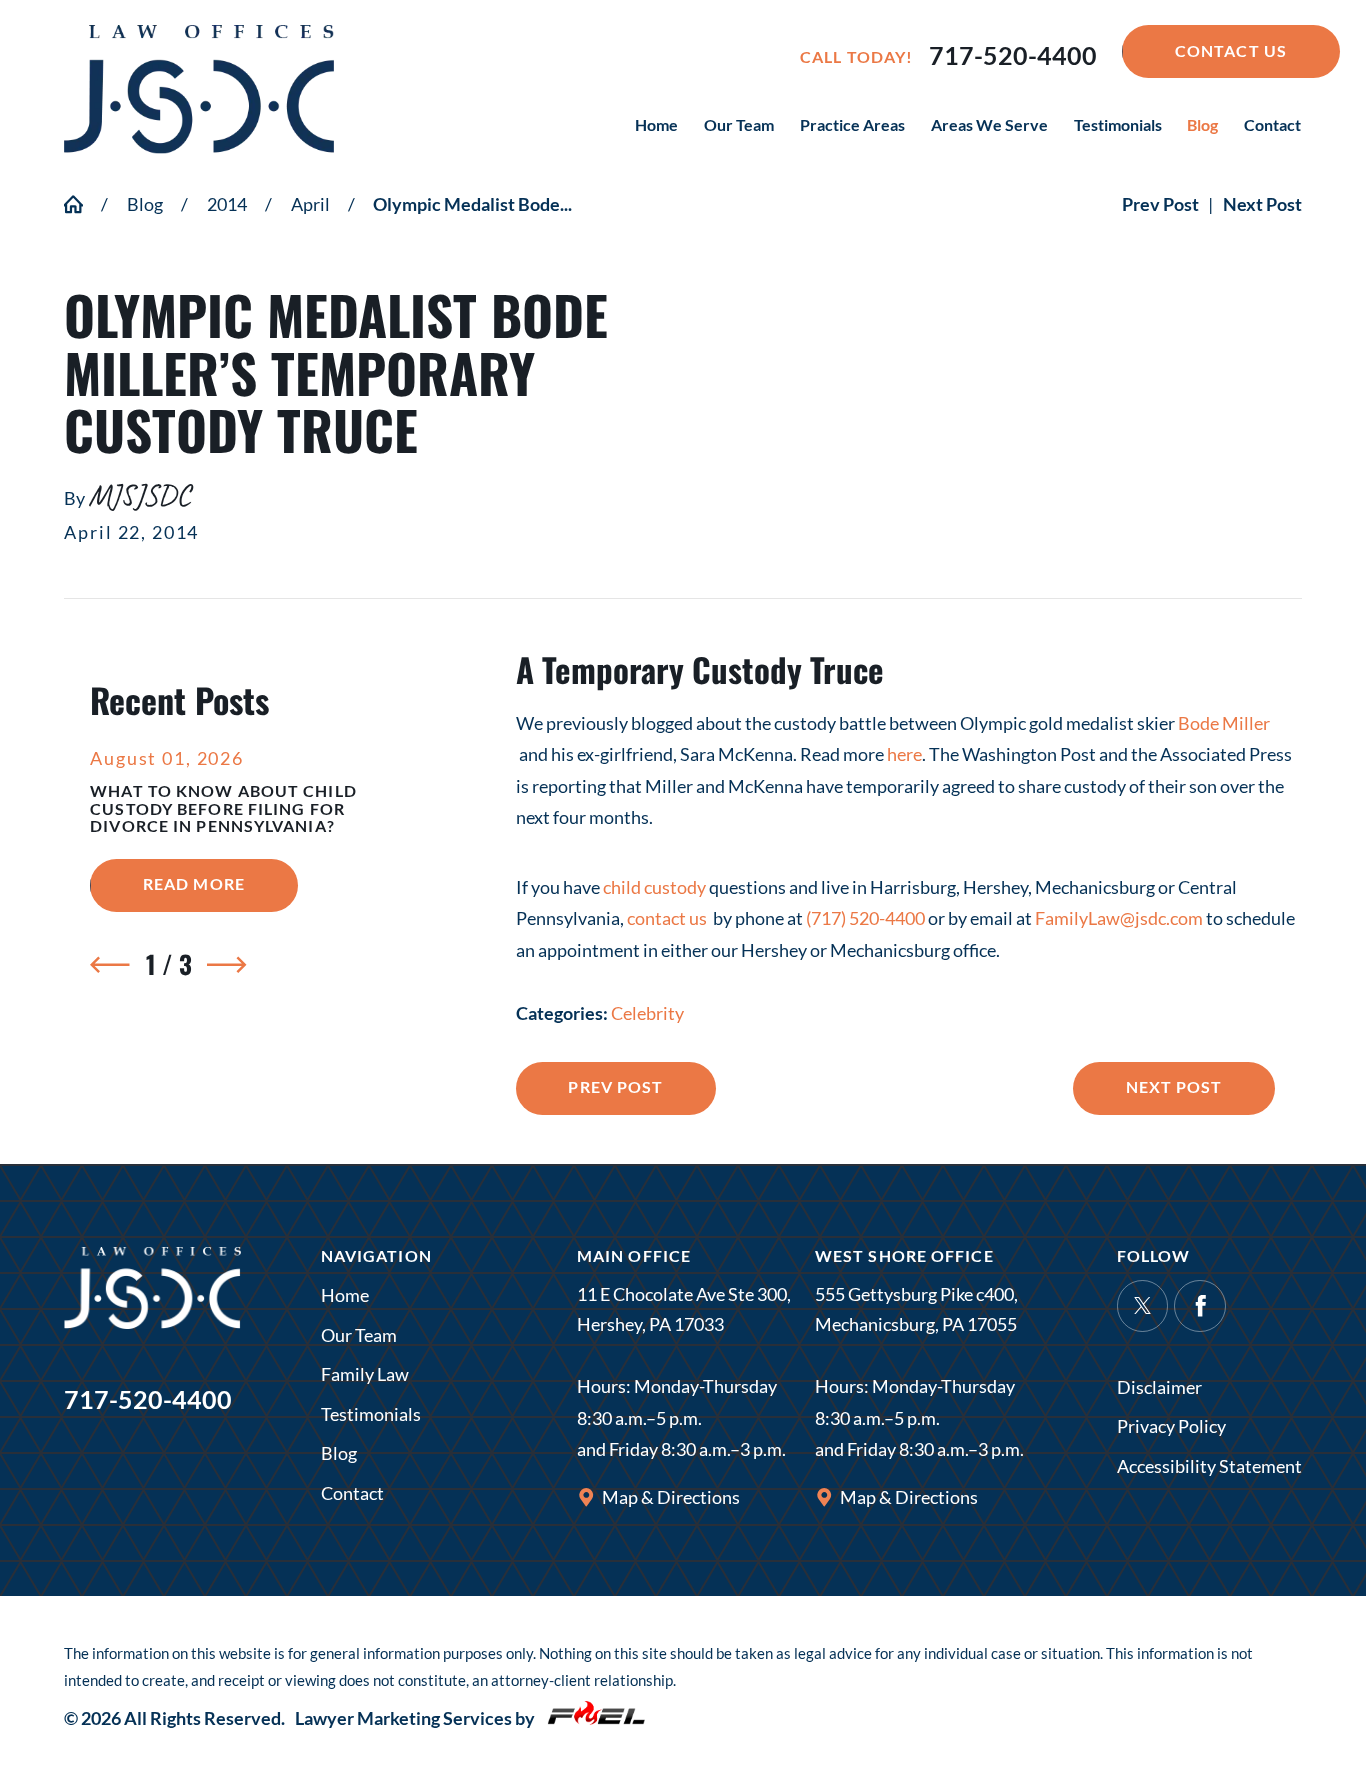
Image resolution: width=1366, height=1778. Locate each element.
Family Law (365, 1374)
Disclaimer (1159, 1387)
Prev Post (615, 1086)
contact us (668, 918)
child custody (654, 887)
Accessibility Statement (1209, 1466)
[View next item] (226, 964)
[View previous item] (109, 964)
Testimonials (371, 1414)
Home (345, 1295)
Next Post (1174, 1086)
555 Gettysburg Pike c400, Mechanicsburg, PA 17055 (916, 1309)
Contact (352, 1493)
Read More (220, 883)
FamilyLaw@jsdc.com (1119, 918)
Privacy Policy (1171, 1426)
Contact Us (1231, 50)
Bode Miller (1224, 723)
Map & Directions (671, 1497)
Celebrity (647, 1013)
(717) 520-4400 (865, 918)
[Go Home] (82, 204)
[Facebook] (1200, 1306)
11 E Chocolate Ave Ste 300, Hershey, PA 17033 (684, 1309)
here (904, 754)
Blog (145, 204)
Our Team (359, 1335)
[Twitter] (1143, 1306)
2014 (227, 204)
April (310, 204)
